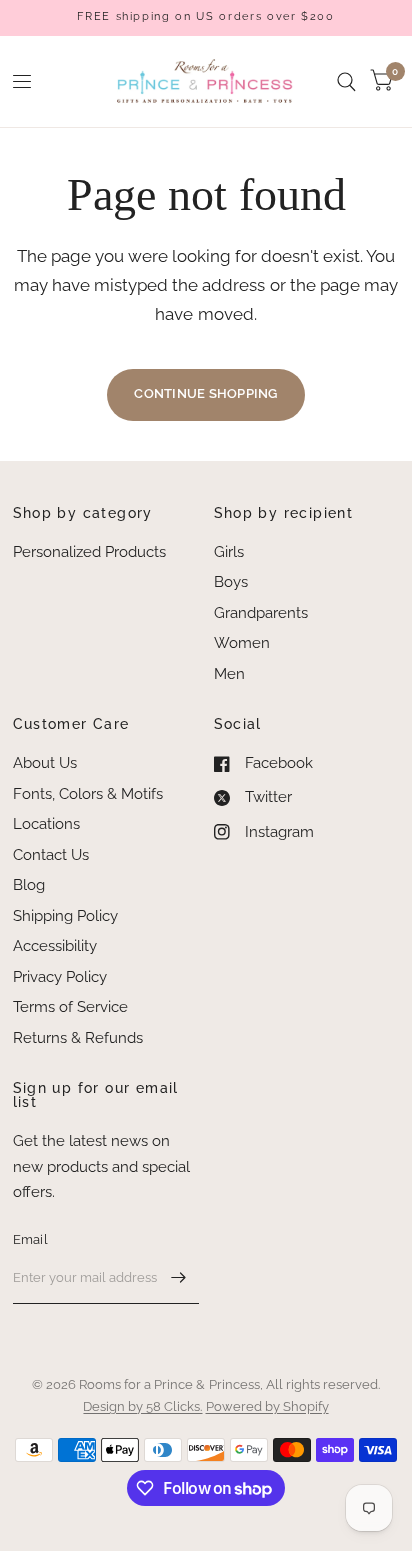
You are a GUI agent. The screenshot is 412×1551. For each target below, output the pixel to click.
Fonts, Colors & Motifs (88, 794)
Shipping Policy (65, 916)
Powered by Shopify (267, 1406)
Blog (29, 885)
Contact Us (51, 855)
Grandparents (261, 613)
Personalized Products (89, 552)
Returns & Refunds (78, 1038)
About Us (45, 763)
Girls (229, 552)
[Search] (346, 81)
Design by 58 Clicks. (142, 1406)
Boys (231, 582)
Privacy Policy (60, 977)
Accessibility (55, 946)
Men (229, 674)
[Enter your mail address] (179, 1278)
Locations (46, 824)
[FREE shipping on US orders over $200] (205, 17)
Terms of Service (70, 1007)
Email (30, 1239)
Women (242, 643)
